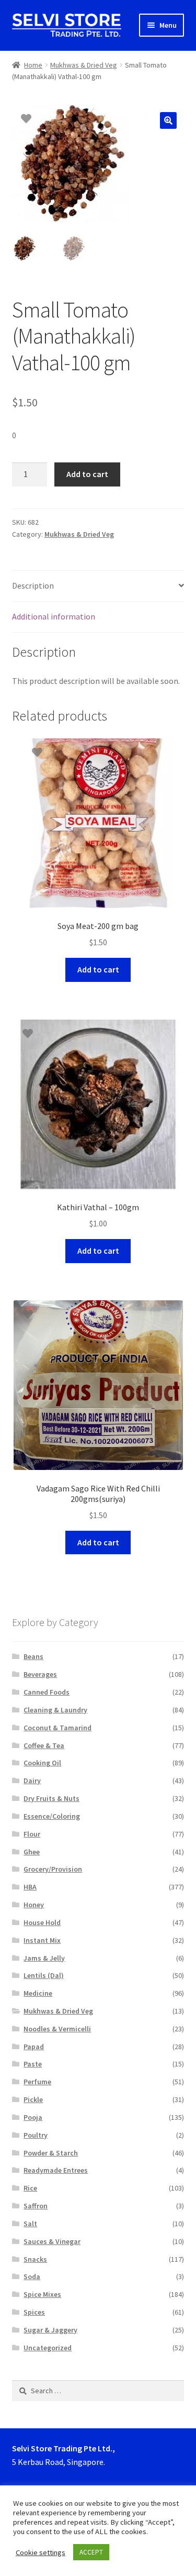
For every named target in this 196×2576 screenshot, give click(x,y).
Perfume (37, 2082)
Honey (34, 1905)
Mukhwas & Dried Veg (84, 65)
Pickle (33, 2099)
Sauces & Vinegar (52, 2241)
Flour (32, 1834)
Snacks (35, 2259)
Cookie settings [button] (41, 2552)
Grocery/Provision (53, 1869)
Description (33, 585)
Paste (33, 2064)
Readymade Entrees (56, 2170)
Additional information (54, 616)
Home (33, 65)
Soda (32, 2276)
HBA (30, 1887)
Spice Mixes (42, 2294)
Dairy (32, 1781)
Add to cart (87, 474)
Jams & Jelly (44, 1958)
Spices (34, 2312)
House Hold (42, 1922)
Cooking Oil (42, 1763)
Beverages (40, 1674)
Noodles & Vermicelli (57, 2029)
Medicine (38, 1993)
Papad (34, 2047)
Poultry (36, 2135)
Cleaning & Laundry (55, 1710)
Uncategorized (48, 2348)
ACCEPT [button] (91, 2552)
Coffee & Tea (44, 1745)
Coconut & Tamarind (57, 1728)
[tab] (98, 586)
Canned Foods (47, 1692)
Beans (33, 1656)
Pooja (33, 2117)
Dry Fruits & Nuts (51, 1798)
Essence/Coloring (52, 1816)
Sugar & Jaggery (50, 2330)
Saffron (36, 2206)
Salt (30, 2224)
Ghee (32, 1852)
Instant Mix (42, 1940)
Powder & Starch (51, 2153)
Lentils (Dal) (44, 1975)
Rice (30, 2188)
